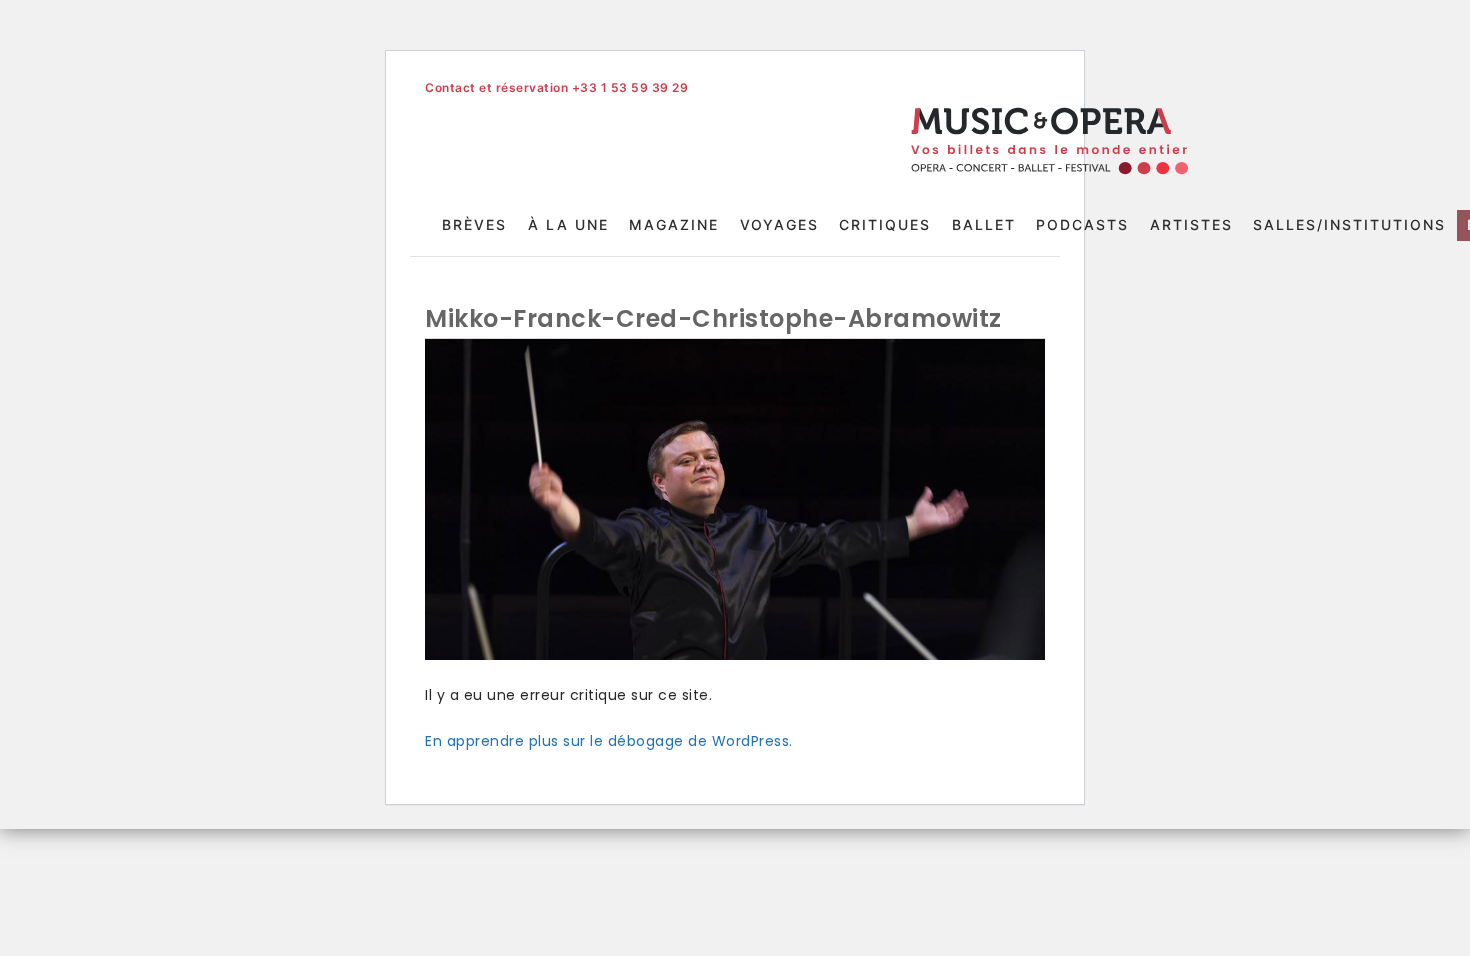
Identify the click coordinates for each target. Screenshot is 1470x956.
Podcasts (1082, 224)
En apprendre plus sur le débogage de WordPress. (609, 741)
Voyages (779, 224)
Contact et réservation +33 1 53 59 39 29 (556, 87)
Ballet (984, 224)
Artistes (1191, 224)
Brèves (474, 224)
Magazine (674, 224)
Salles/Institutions (1349, 224)
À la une (568, 224)
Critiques (885, 224)
